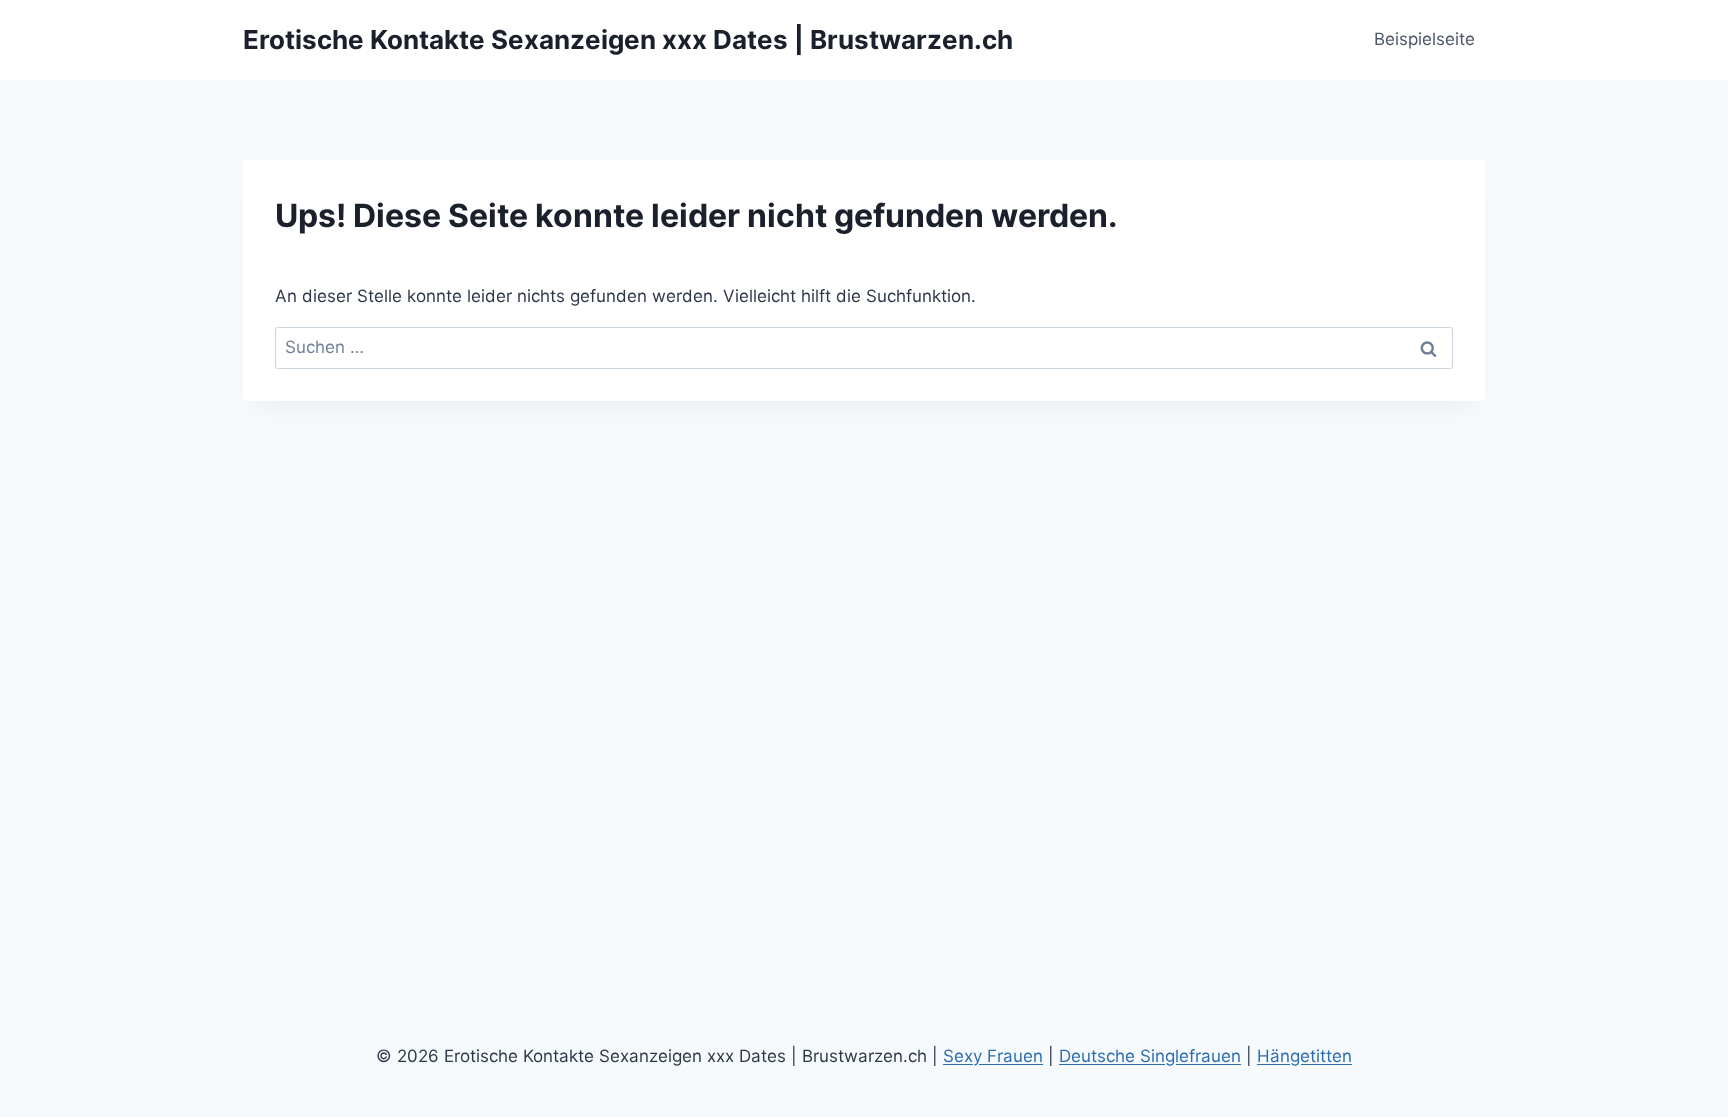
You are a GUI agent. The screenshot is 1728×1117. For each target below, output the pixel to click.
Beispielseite (1424, 39)
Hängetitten (1304, 1056)
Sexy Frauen (993, 1056)
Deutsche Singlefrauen (1150, 1056)
